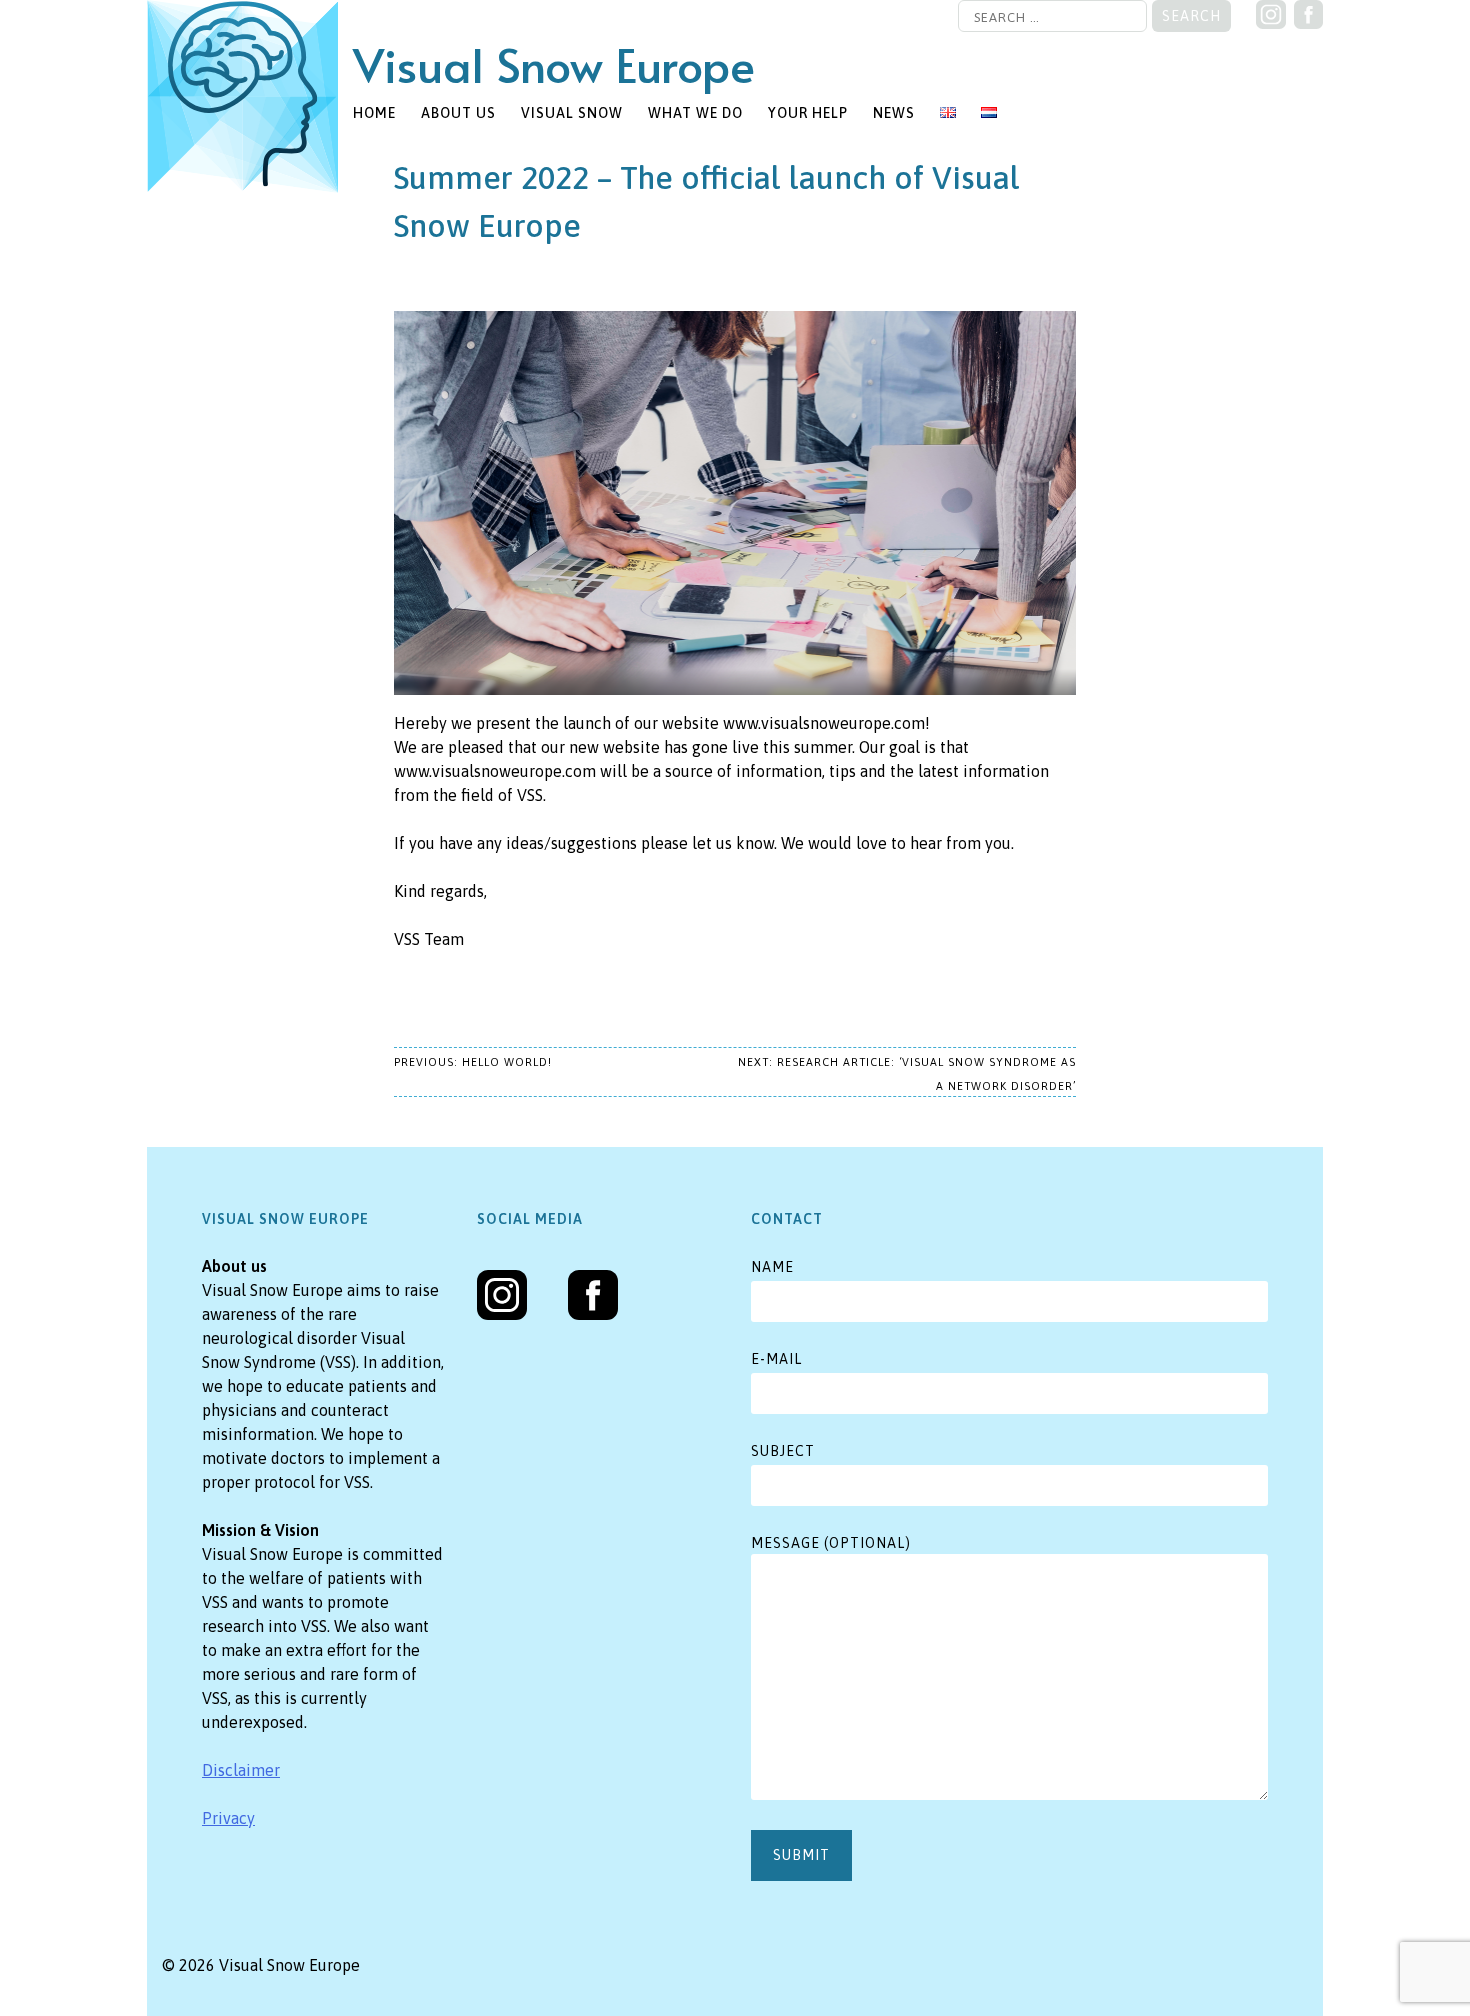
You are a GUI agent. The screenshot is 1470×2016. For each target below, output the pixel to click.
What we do (695, 113)
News (894, 113)
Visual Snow (572, 113)
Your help (808, 113)
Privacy (228, 1818)
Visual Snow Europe (554, 63)
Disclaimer (241, 1770)
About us (458, 113)
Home (374, 113)
